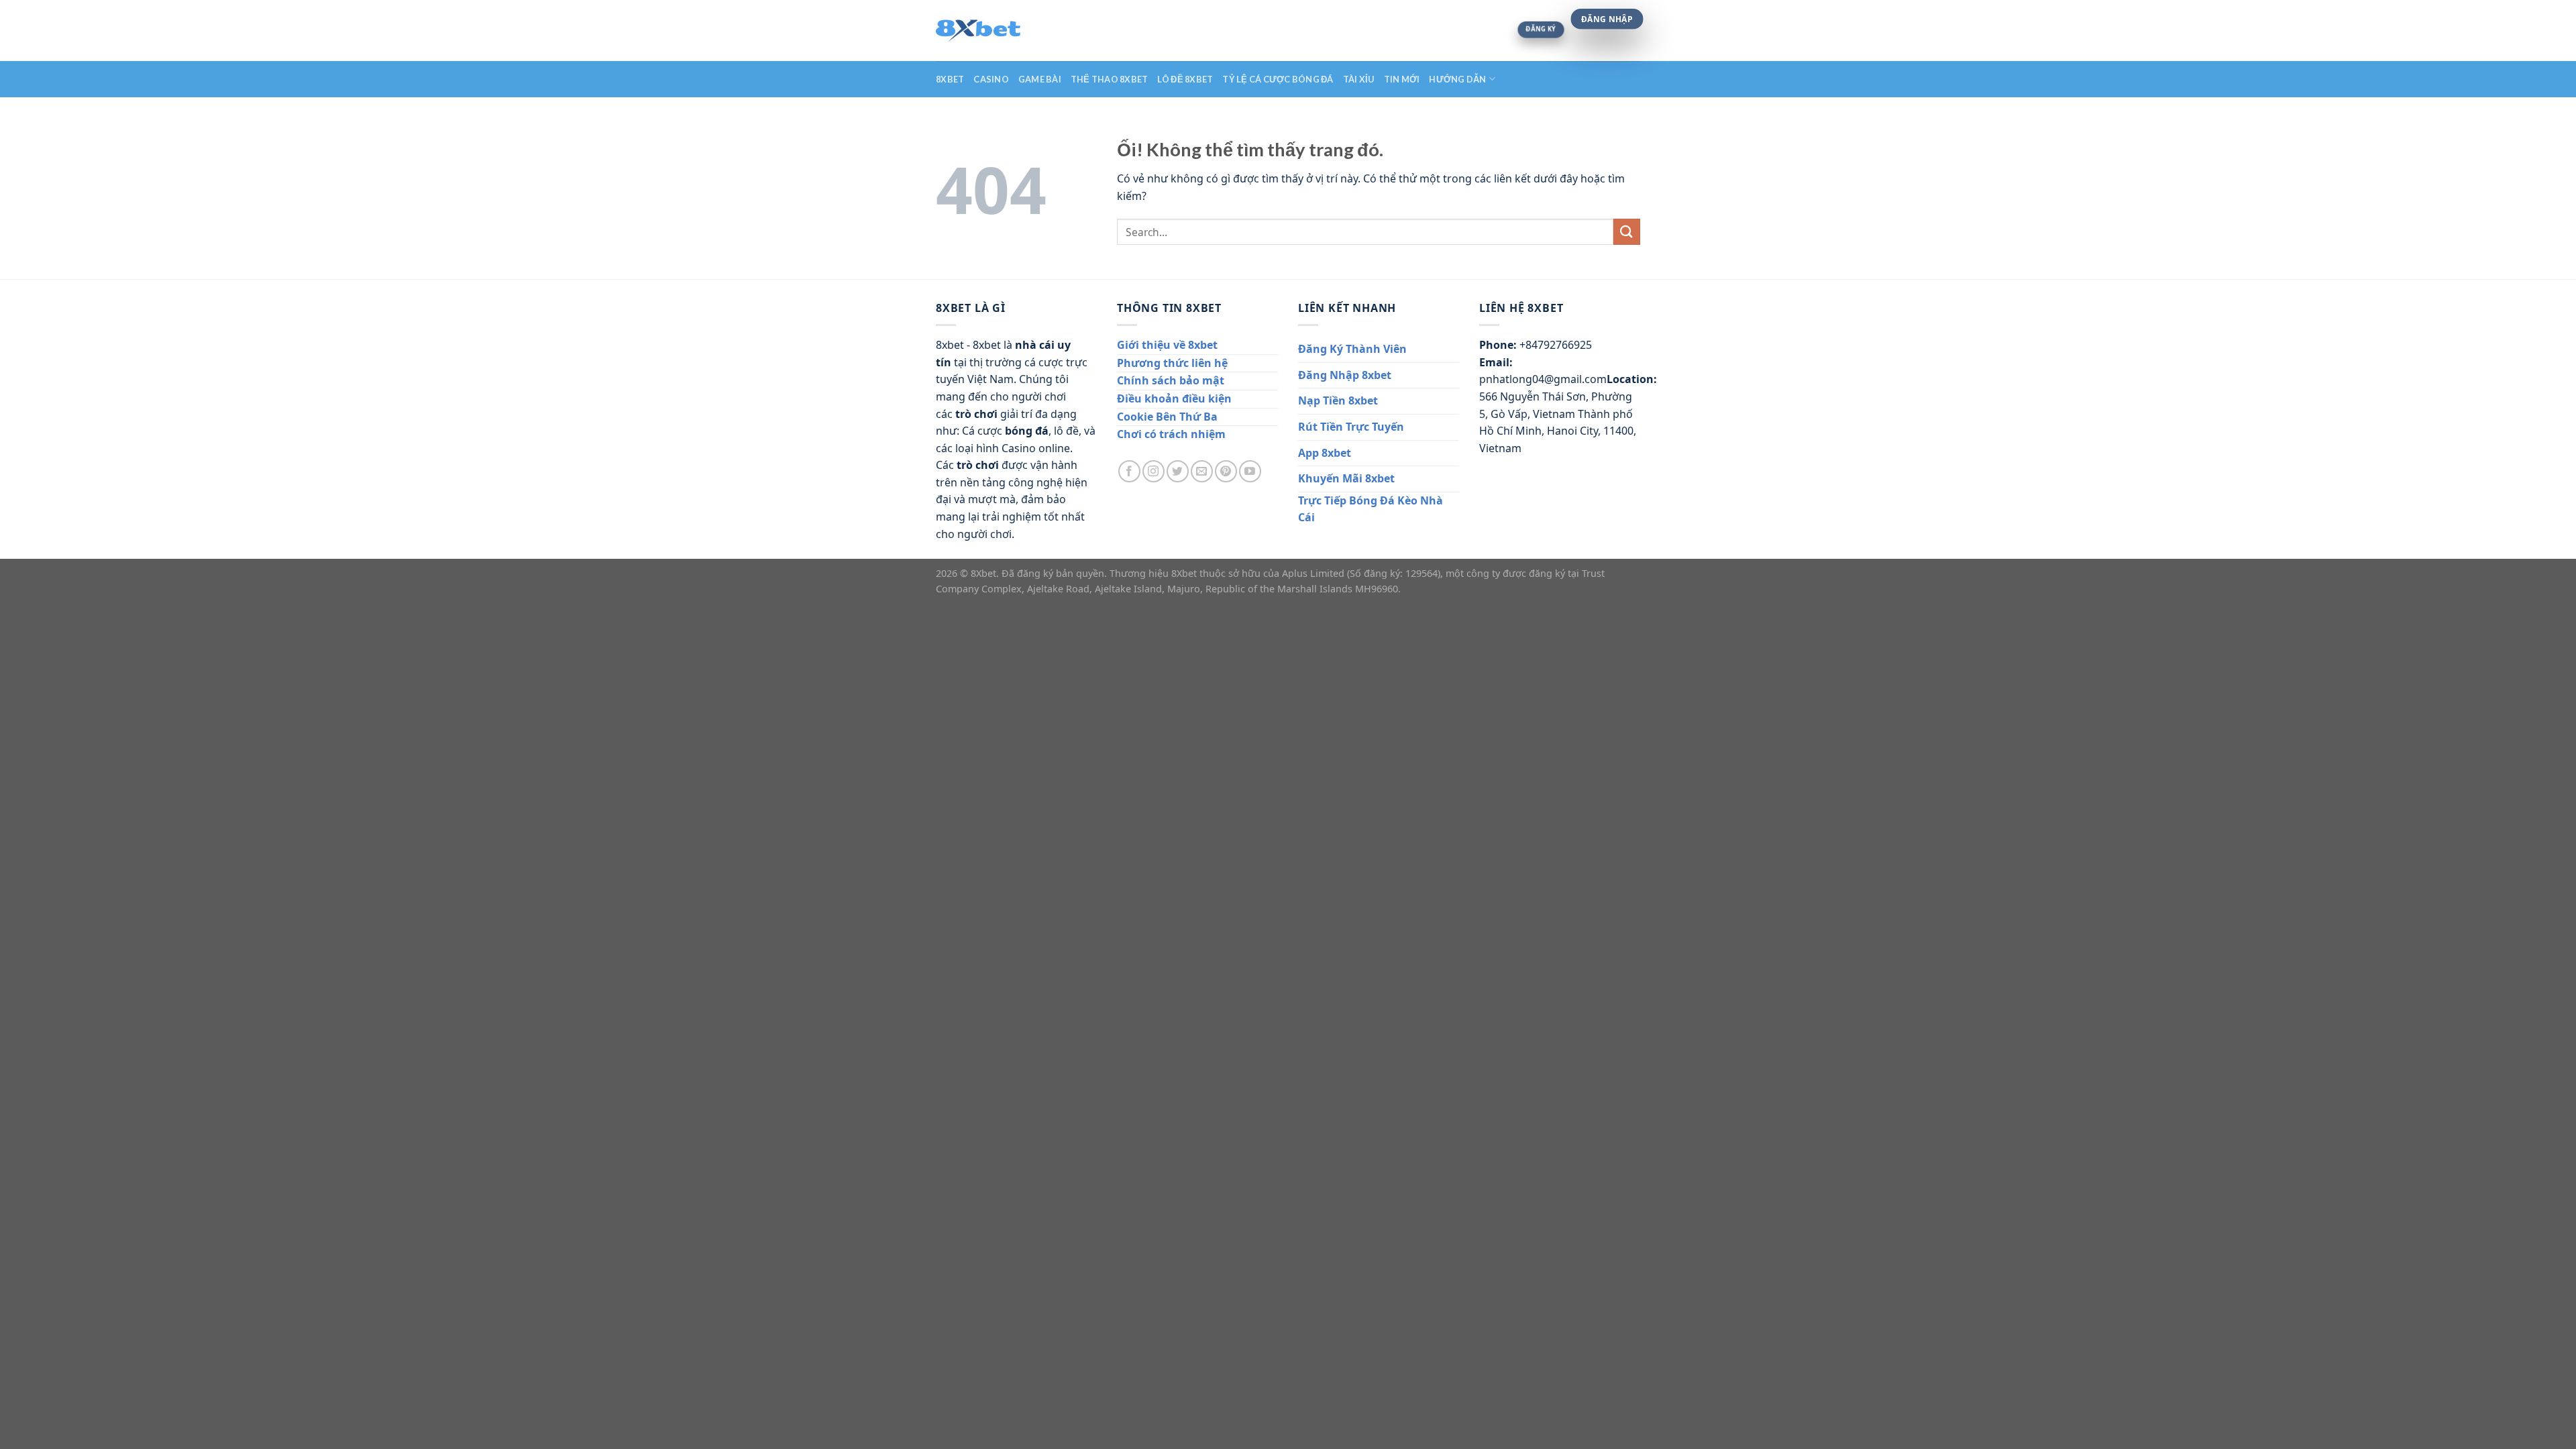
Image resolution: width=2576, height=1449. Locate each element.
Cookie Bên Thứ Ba (1167, 417)
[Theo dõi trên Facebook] (1129, 471)
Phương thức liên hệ (1172, 363)
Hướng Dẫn (1457, 79)
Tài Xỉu (1359, 79)
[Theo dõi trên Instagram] (1153, 471)
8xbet (950, 79)
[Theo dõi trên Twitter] (1178, 471)
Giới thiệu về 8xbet (1167, 345)
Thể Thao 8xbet (1110, 79)
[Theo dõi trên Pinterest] (1226, 471)
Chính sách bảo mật (1171, 380)
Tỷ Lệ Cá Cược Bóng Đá (1278, 79)
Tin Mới (1402, 79)
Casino (991, 79)
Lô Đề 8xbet (1185, 79)
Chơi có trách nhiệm (1171, 434)
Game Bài (1040, 79)
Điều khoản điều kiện (1174, 398)
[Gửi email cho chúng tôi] (1202, 471)
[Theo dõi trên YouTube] (1250, 471)
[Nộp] (1627, 232)
